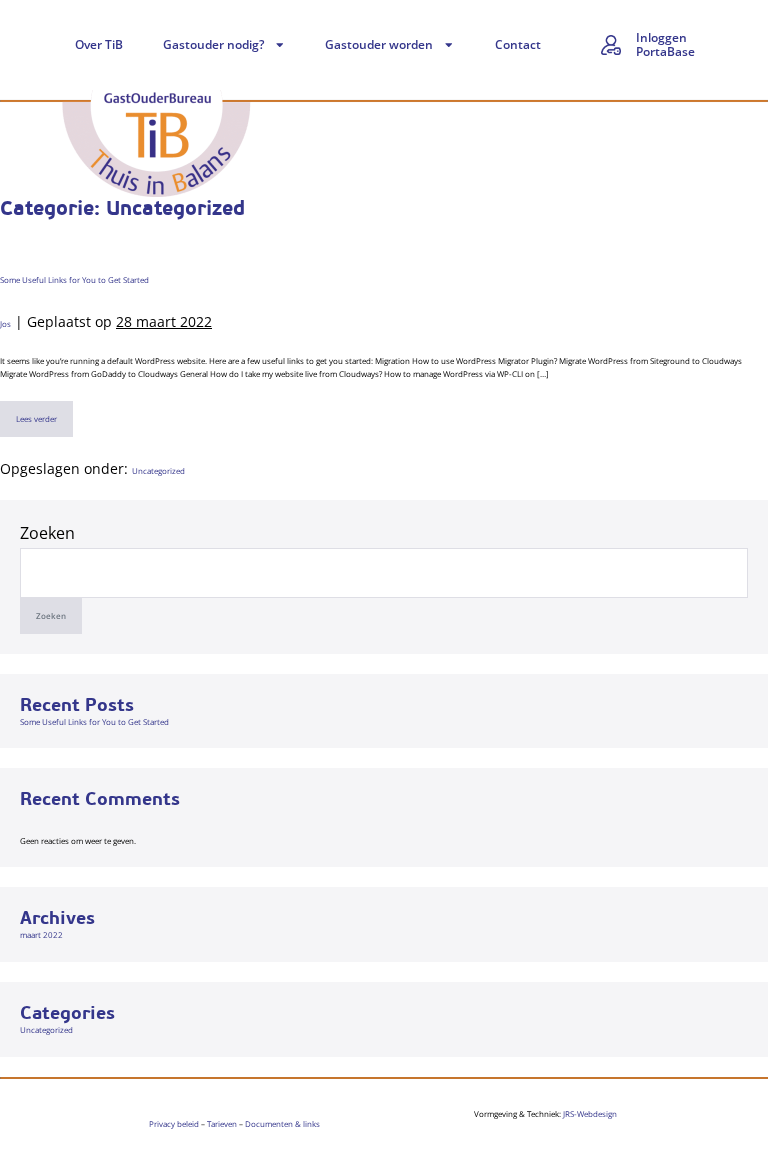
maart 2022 (41, 934)
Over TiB (99, 44)
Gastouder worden (379, 44)
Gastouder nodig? (213, 44)
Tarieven (222, 1123)
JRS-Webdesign (590, 1113)
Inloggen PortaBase (665, 44)
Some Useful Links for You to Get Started (74, 279)
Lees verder (39, 412)
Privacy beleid (174, 1123)
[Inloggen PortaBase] (611, 45)
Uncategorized (158, 470)
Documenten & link (280, 1123)
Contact (518, 44)
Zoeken (47, 533)
